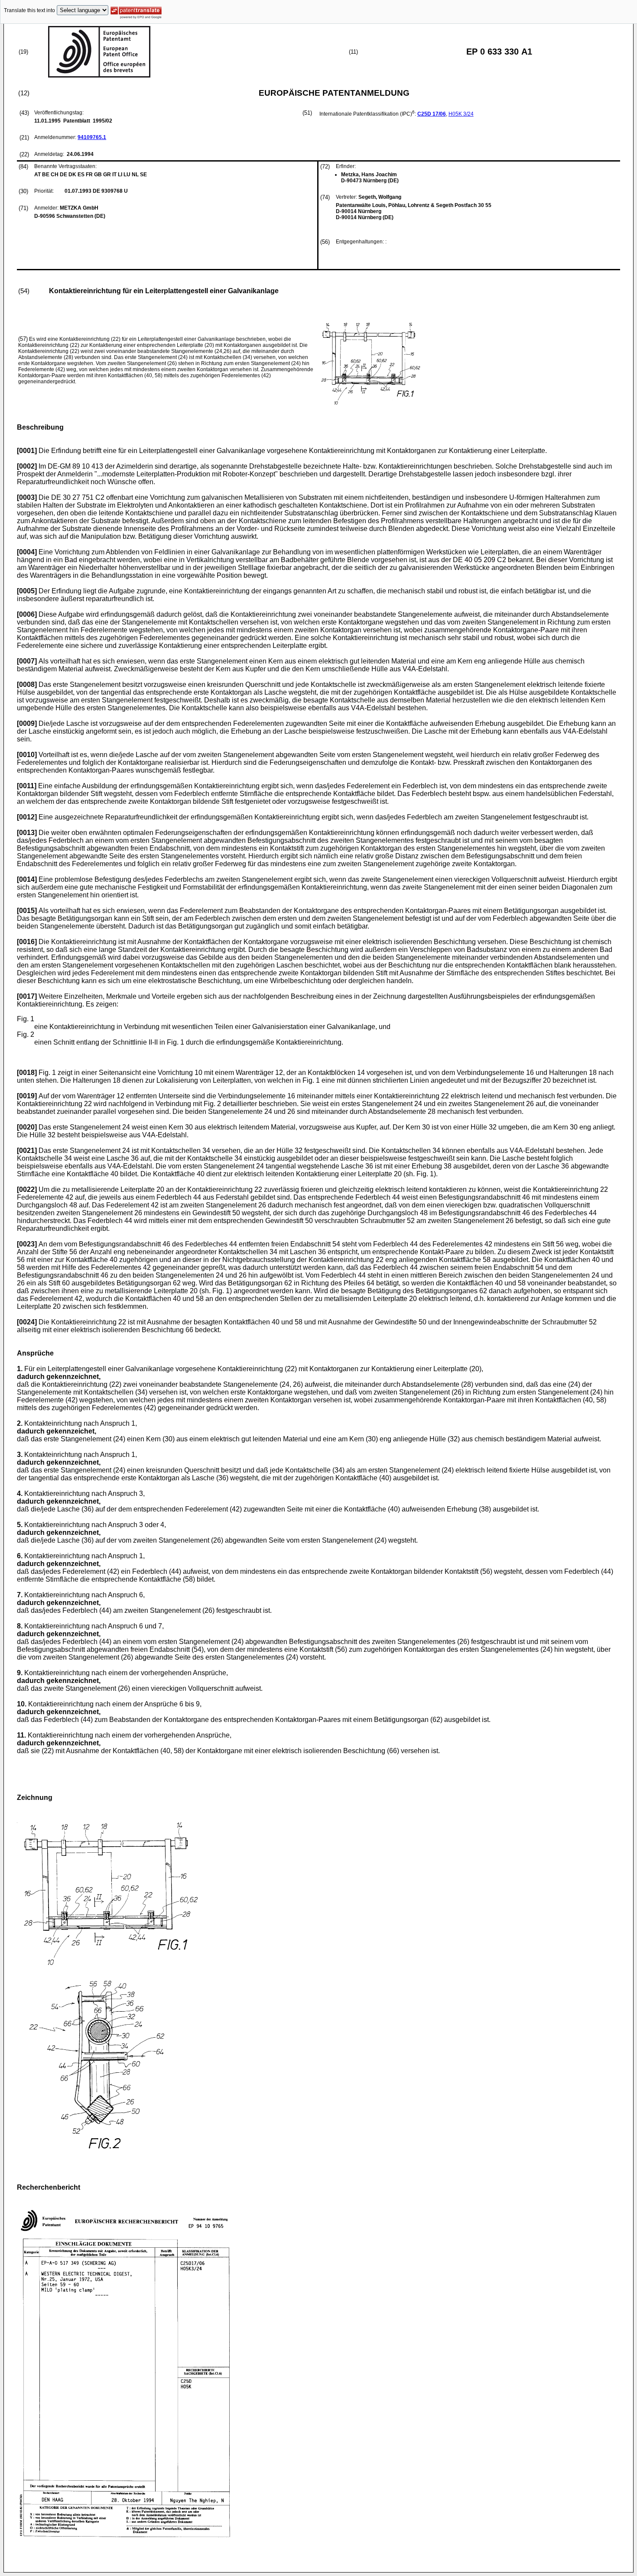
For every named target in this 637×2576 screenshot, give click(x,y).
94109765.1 (92, 137)
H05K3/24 (461, 114)
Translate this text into (29, 10)
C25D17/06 (432, 114)
